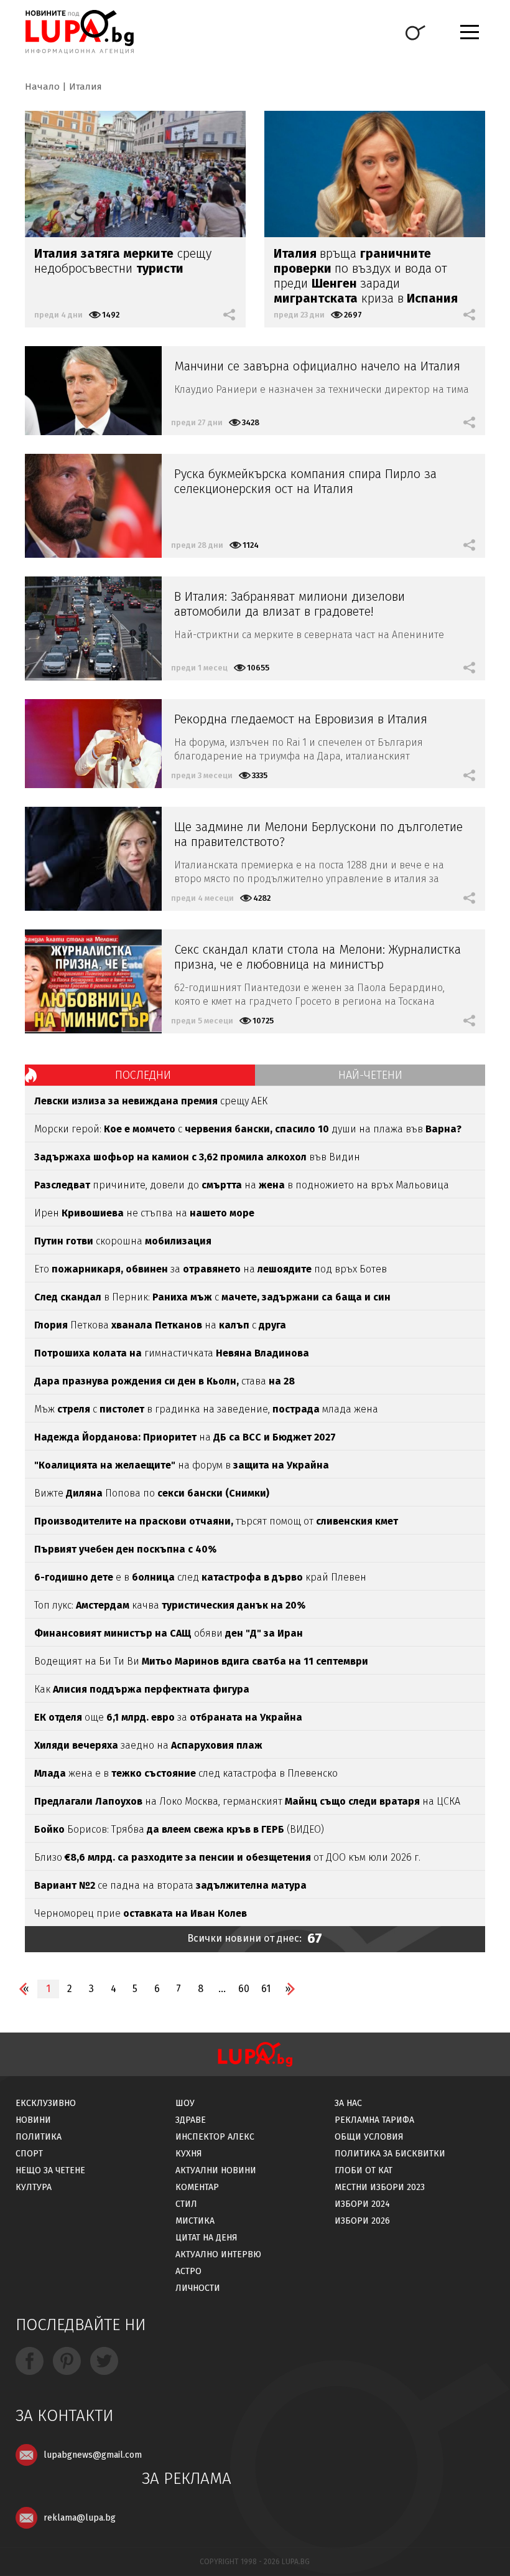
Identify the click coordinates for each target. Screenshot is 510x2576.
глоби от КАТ (364, 2170)
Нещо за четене (50, 2170)
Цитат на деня (206, 2238)
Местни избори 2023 (380, 2187)
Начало (42, 87)
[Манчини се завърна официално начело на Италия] (93, 391)
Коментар (197, 2187)
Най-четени (370, 1075)
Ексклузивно (46, 2103)
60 (244, 1989)
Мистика (195, 2221)
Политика (39, 2137)
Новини (33, 2120)
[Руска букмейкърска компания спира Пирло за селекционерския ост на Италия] (93, 506)
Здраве (191, 2120)
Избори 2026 (362, 2221)
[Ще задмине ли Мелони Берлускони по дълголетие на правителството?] (93, 859)
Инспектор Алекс (215, 2137)
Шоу (185, 2103)
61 (266, 1989)
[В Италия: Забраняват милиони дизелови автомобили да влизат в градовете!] (93, 628)
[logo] (79, 32)
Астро (188, 2271)
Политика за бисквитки (390, 2154)
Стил (186, 2204)
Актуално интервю (218, 2254)
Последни (143, 1075)
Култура (34, 2187)
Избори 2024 (362, 2204)
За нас (348, 2103)
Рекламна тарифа (374, 2120)
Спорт (29, 2154)
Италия (86, 87)
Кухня (189, 2154)
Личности (198, 2288)
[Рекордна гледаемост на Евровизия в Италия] (93, 744)
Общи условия (369, 2137)
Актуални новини (216, 2170)
